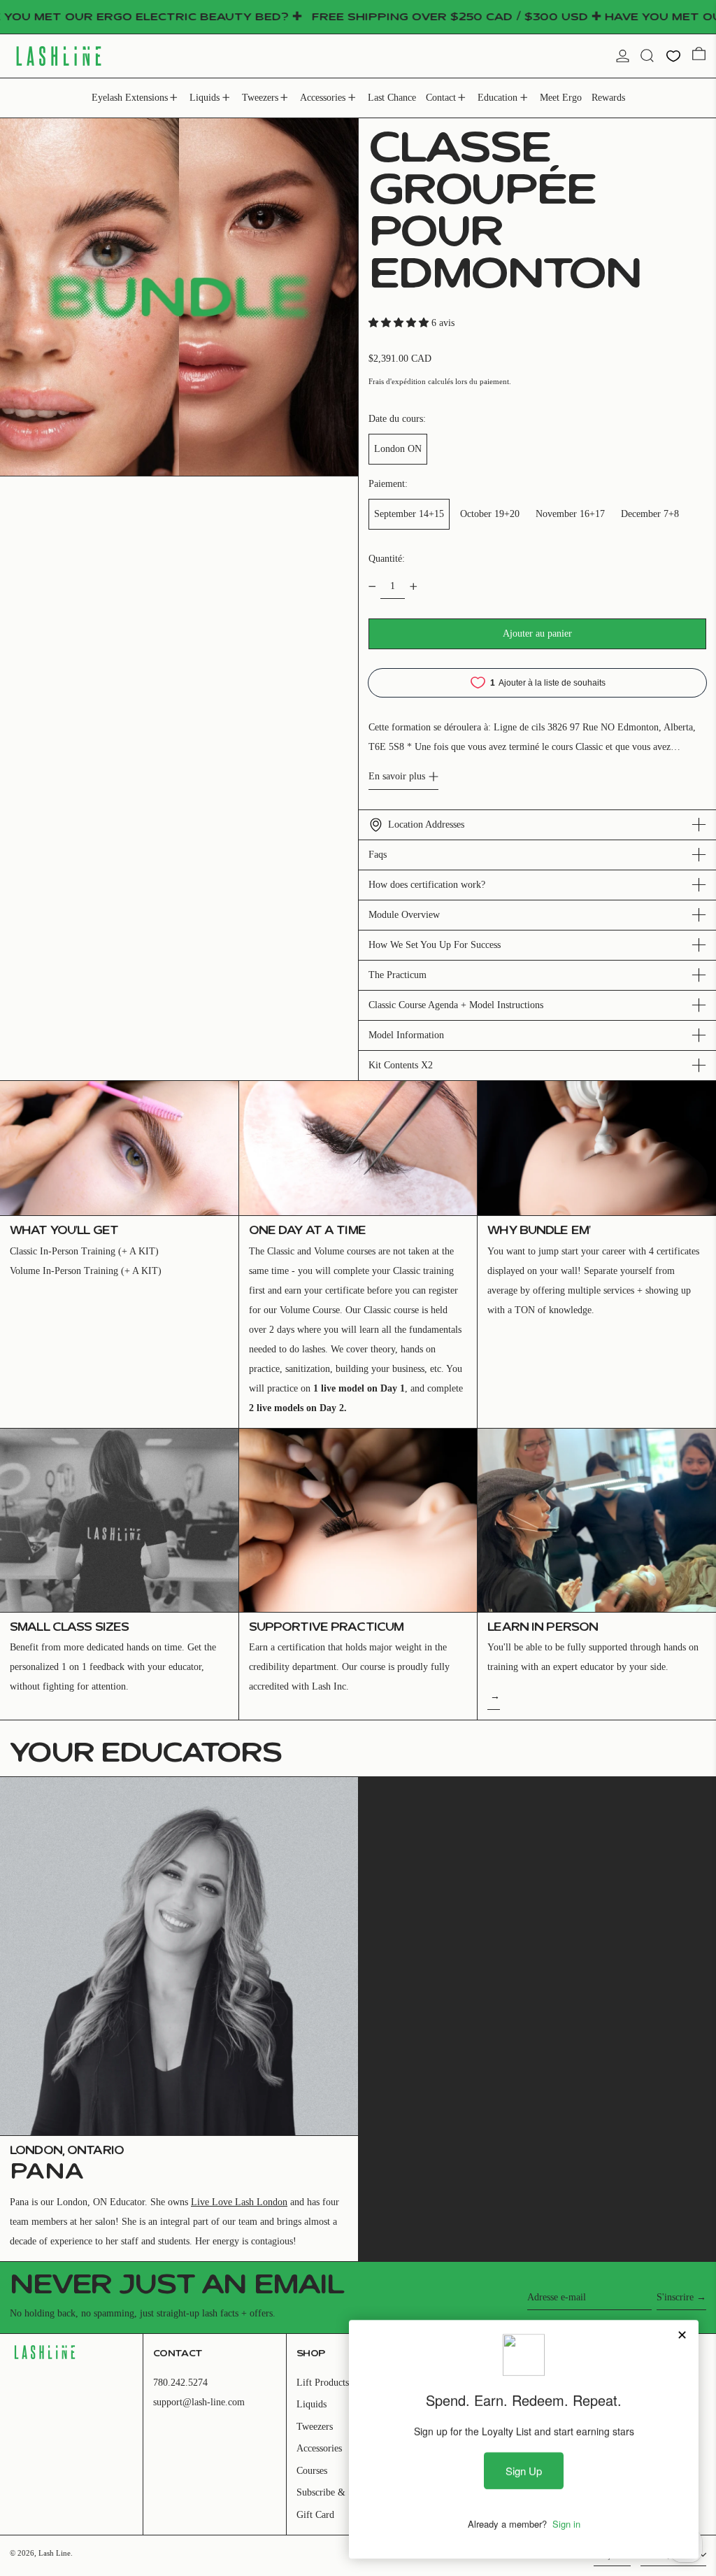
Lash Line (55, 2553)
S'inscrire (675, 2297)
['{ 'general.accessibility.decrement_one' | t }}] (372, 587)
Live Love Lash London (239, 2202)
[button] (647, 56)
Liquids (312, 2404)
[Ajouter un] (414, 587)
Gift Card (315, 2515)
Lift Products (323, 2383)
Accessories (319, 2448)
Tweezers (315, 2427)
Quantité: (387, 559)
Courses (312, 2471)
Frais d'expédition (397, 381)
